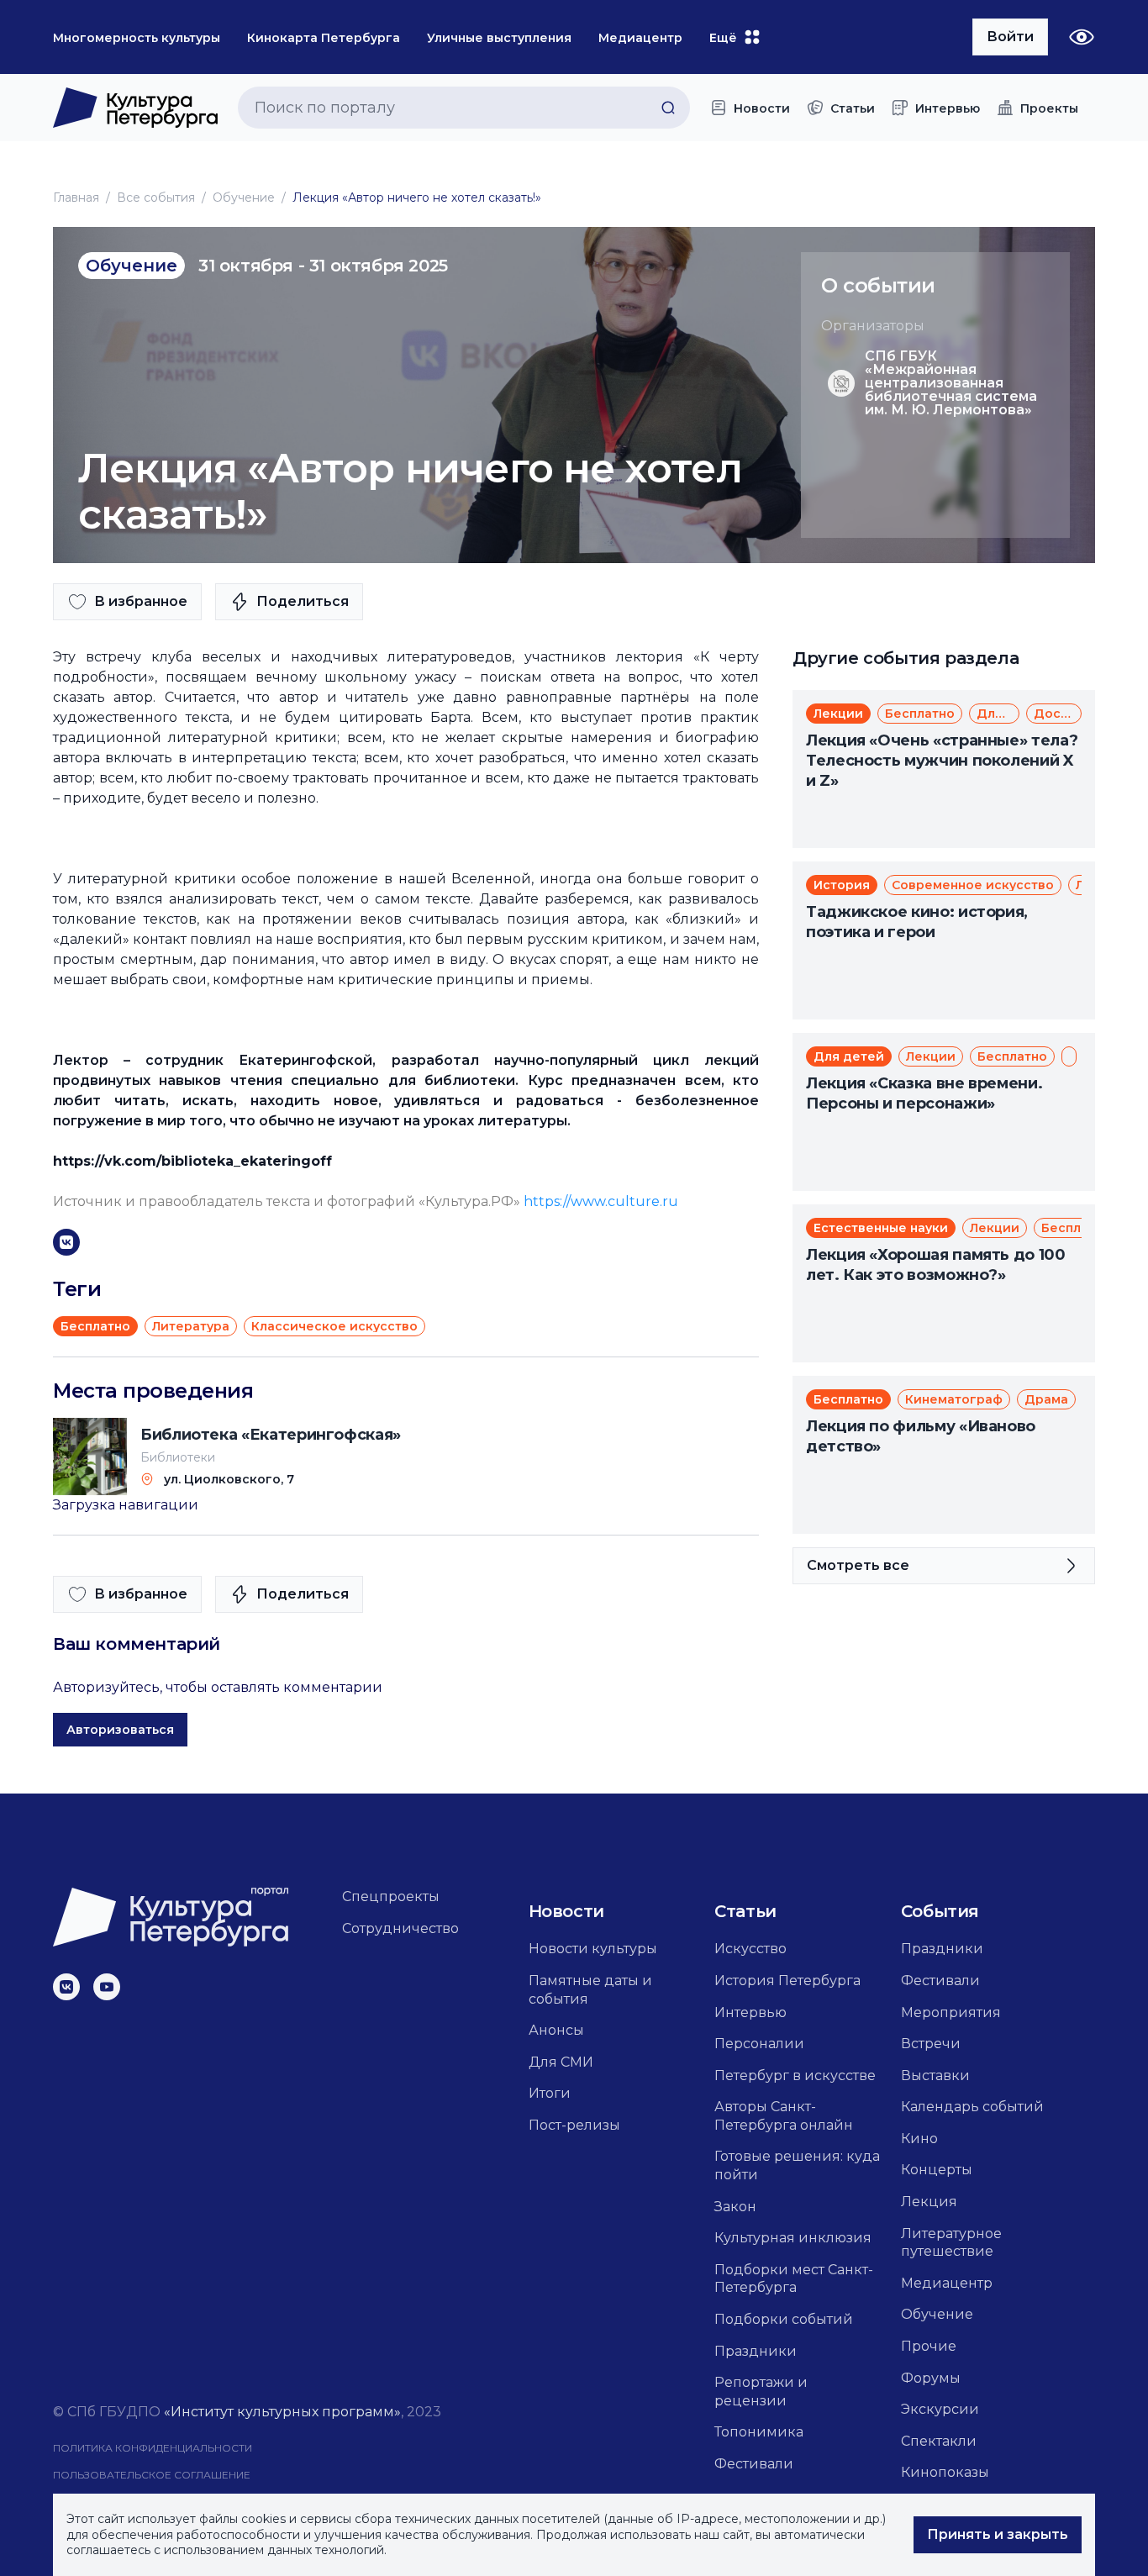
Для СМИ (561, 2062)
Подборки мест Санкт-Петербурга (794, 2279)
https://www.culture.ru (601, 1201)
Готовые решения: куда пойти (797, 2165)
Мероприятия (951, 2012)
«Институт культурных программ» (282, 2412)
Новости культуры (593, 1949)
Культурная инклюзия (793, 2238)
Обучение (244, 198)
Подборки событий (784, 2319)
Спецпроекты (391, 1896)
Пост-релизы (574, 2125)
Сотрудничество (400, 1928)
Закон (735, 2207)
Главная (76, 198)
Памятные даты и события (590, 1990)
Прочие (929, 2346)
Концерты (937, 2170)
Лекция (929, 2202)
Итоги (550, 2093)
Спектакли (939, 2441)
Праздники (756, 2351)
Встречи (931, 2044)
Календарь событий (972, 2107)
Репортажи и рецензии (761, 2392)
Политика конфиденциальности (153, 2448)
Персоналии (759, 2044)
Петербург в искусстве (795, 2076)
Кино (919, 2139)
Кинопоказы (945, 2472)
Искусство (750, 1949)
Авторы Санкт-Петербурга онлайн (784, 2116)
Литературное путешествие (951, 2243)
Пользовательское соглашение (152, 2475)
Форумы (931, 2378)
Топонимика (759, 2432)
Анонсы (556, 2030)
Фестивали (754, 2464)
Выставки (935, 2076)
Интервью (750, 2012)
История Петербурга (787, 1981)
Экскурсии (940, 2409)
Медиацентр (947, 2283)
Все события (156, 198)
